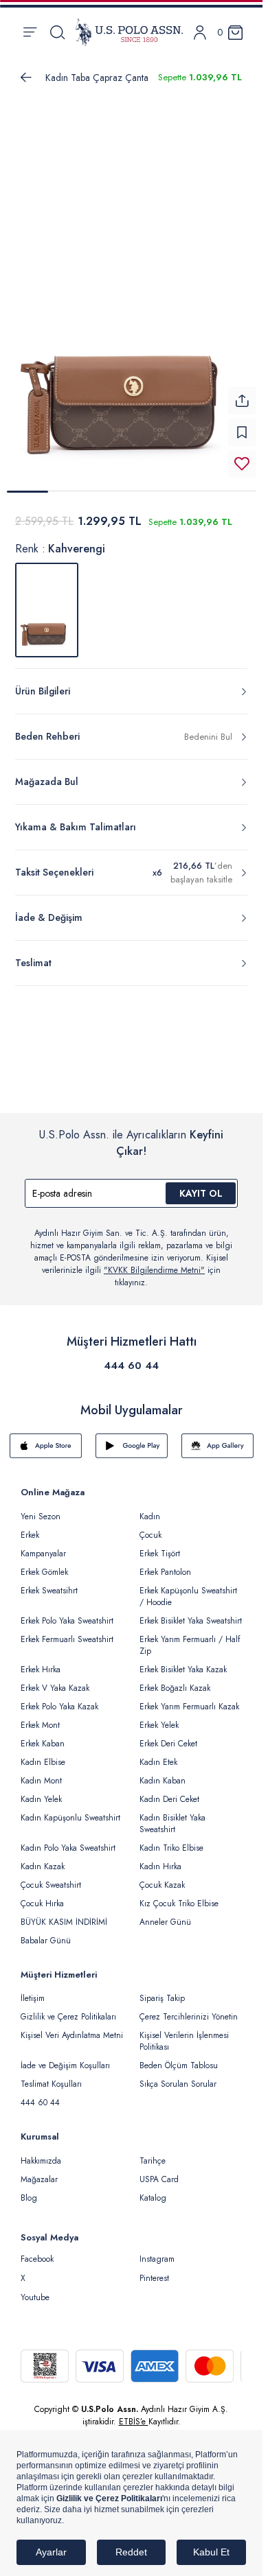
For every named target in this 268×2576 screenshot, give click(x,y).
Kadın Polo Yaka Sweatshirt (68, 1840)
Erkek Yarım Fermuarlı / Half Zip (190, 1637)
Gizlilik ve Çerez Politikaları (68, 2009)
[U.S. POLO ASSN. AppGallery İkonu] (217, 1438)
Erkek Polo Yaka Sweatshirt (67, 1613)
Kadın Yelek (41, 1791)
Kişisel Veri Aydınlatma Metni (72, 2027)
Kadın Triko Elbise (171, 1840)
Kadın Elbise (43, 1754)
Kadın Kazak (43, 1858)
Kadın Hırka (160, 1858)
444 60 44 (131, 1357)
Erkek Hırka (41, 1661)
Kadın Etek (158, 1754)
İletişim (33, 1990)
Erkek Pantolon (165, 1564)
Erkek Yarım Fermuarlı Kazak (189, 1698)
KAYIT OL (201, 1185)
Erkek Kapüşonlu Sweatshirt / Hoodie (188, 1588)
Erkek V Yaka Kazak (55, 1680)
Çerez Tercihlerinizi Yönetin (189, 2009)
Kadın (150, 1508)
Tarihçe (153, 2153)
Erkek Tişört (160, 1545)
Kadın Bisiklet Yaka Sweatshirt (172, 1815)
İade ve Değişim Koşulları (65, 2057)
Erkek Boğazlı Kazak (175, 1680)
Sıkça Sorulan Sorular (178, 2076)
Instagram (157, 2251)
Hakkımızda (41, 2153)
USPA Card (159, 2171)
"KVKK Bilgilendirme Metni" (154, 1262)
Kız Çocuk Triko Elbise (179, 1895)
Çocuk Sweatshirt (51, 1877)
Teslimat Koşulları (51, 2076)
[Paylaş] (242, 393)
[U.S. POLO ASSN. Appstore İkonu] (46, 1438)
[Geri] (26, 78)
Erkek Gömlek (44, 1564)
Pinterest (154, 2270)
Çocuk (150, 1527)
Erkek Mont (40, 1717)
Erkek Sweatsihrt (49, 1582)
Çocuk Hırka (42, 1895)
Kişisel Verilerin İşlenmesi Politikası (184, 2033)
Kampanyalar (43, 1545)
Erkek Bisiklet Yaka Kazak (183, 1661)
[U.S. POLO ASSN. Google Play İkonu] (132, 1438)
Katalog (153, 2190)
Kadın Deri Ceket (169, 1791)
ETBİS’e (134, 2413)
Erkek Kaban (43, 1735)
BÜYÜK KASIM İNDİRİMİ (64, 1914)
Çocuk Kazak (162, 1877)
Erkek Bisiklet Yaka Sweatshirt (191, 1613)
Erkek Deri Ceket (168, 1735)
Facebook (37, 2251)
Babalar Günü (46, 1932)
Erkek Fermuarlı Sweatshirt (67, 1631)
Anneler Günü (165, 1914)
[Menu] (30, 32)
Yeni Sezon (41, 1508)
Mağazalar (39, 2171)
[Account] (200, 33)
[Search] (57, 32)
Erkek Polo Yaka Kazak (59, 1698)
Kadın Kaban (163, 1772)
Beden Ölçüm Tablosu (179, 2057)
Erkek (30, 1527)
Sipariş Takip (162, 1990)
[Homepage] (129, 32)
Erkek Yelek (159, 1717)
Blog (29, 2190)
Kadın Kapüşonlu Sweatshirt (70, 1810)
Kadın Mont (41, 1772)
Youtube (35, 2289)
